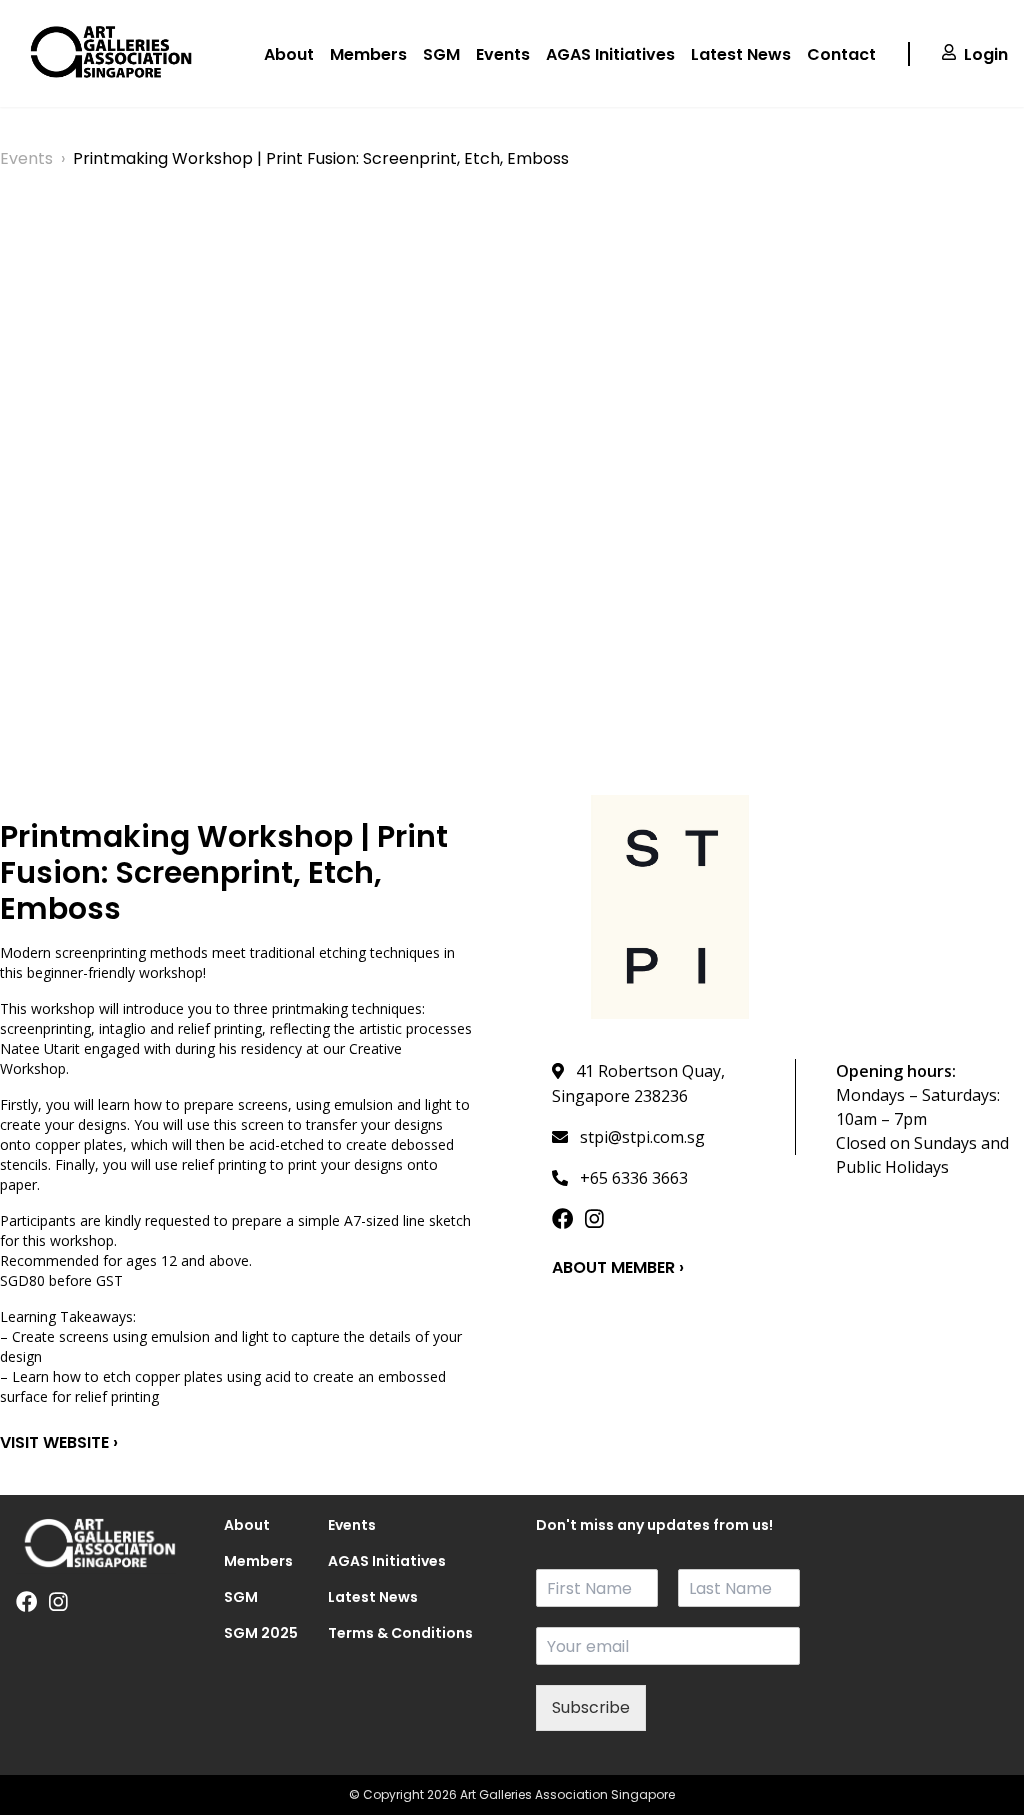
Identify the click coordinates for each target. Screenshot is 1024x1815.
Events (503, 54)
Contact (841, 54)
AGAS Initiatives (610, 54)
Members (368, 54)
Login (986, 54)
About (289, 54)
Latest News (741, 54)
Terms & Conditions (356, 1633)
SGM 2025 (252, 1633)
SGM (441, 54)
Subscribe (591, 1707)
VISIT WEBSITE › (59, 1442)
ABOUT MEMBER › (618, 1267)
